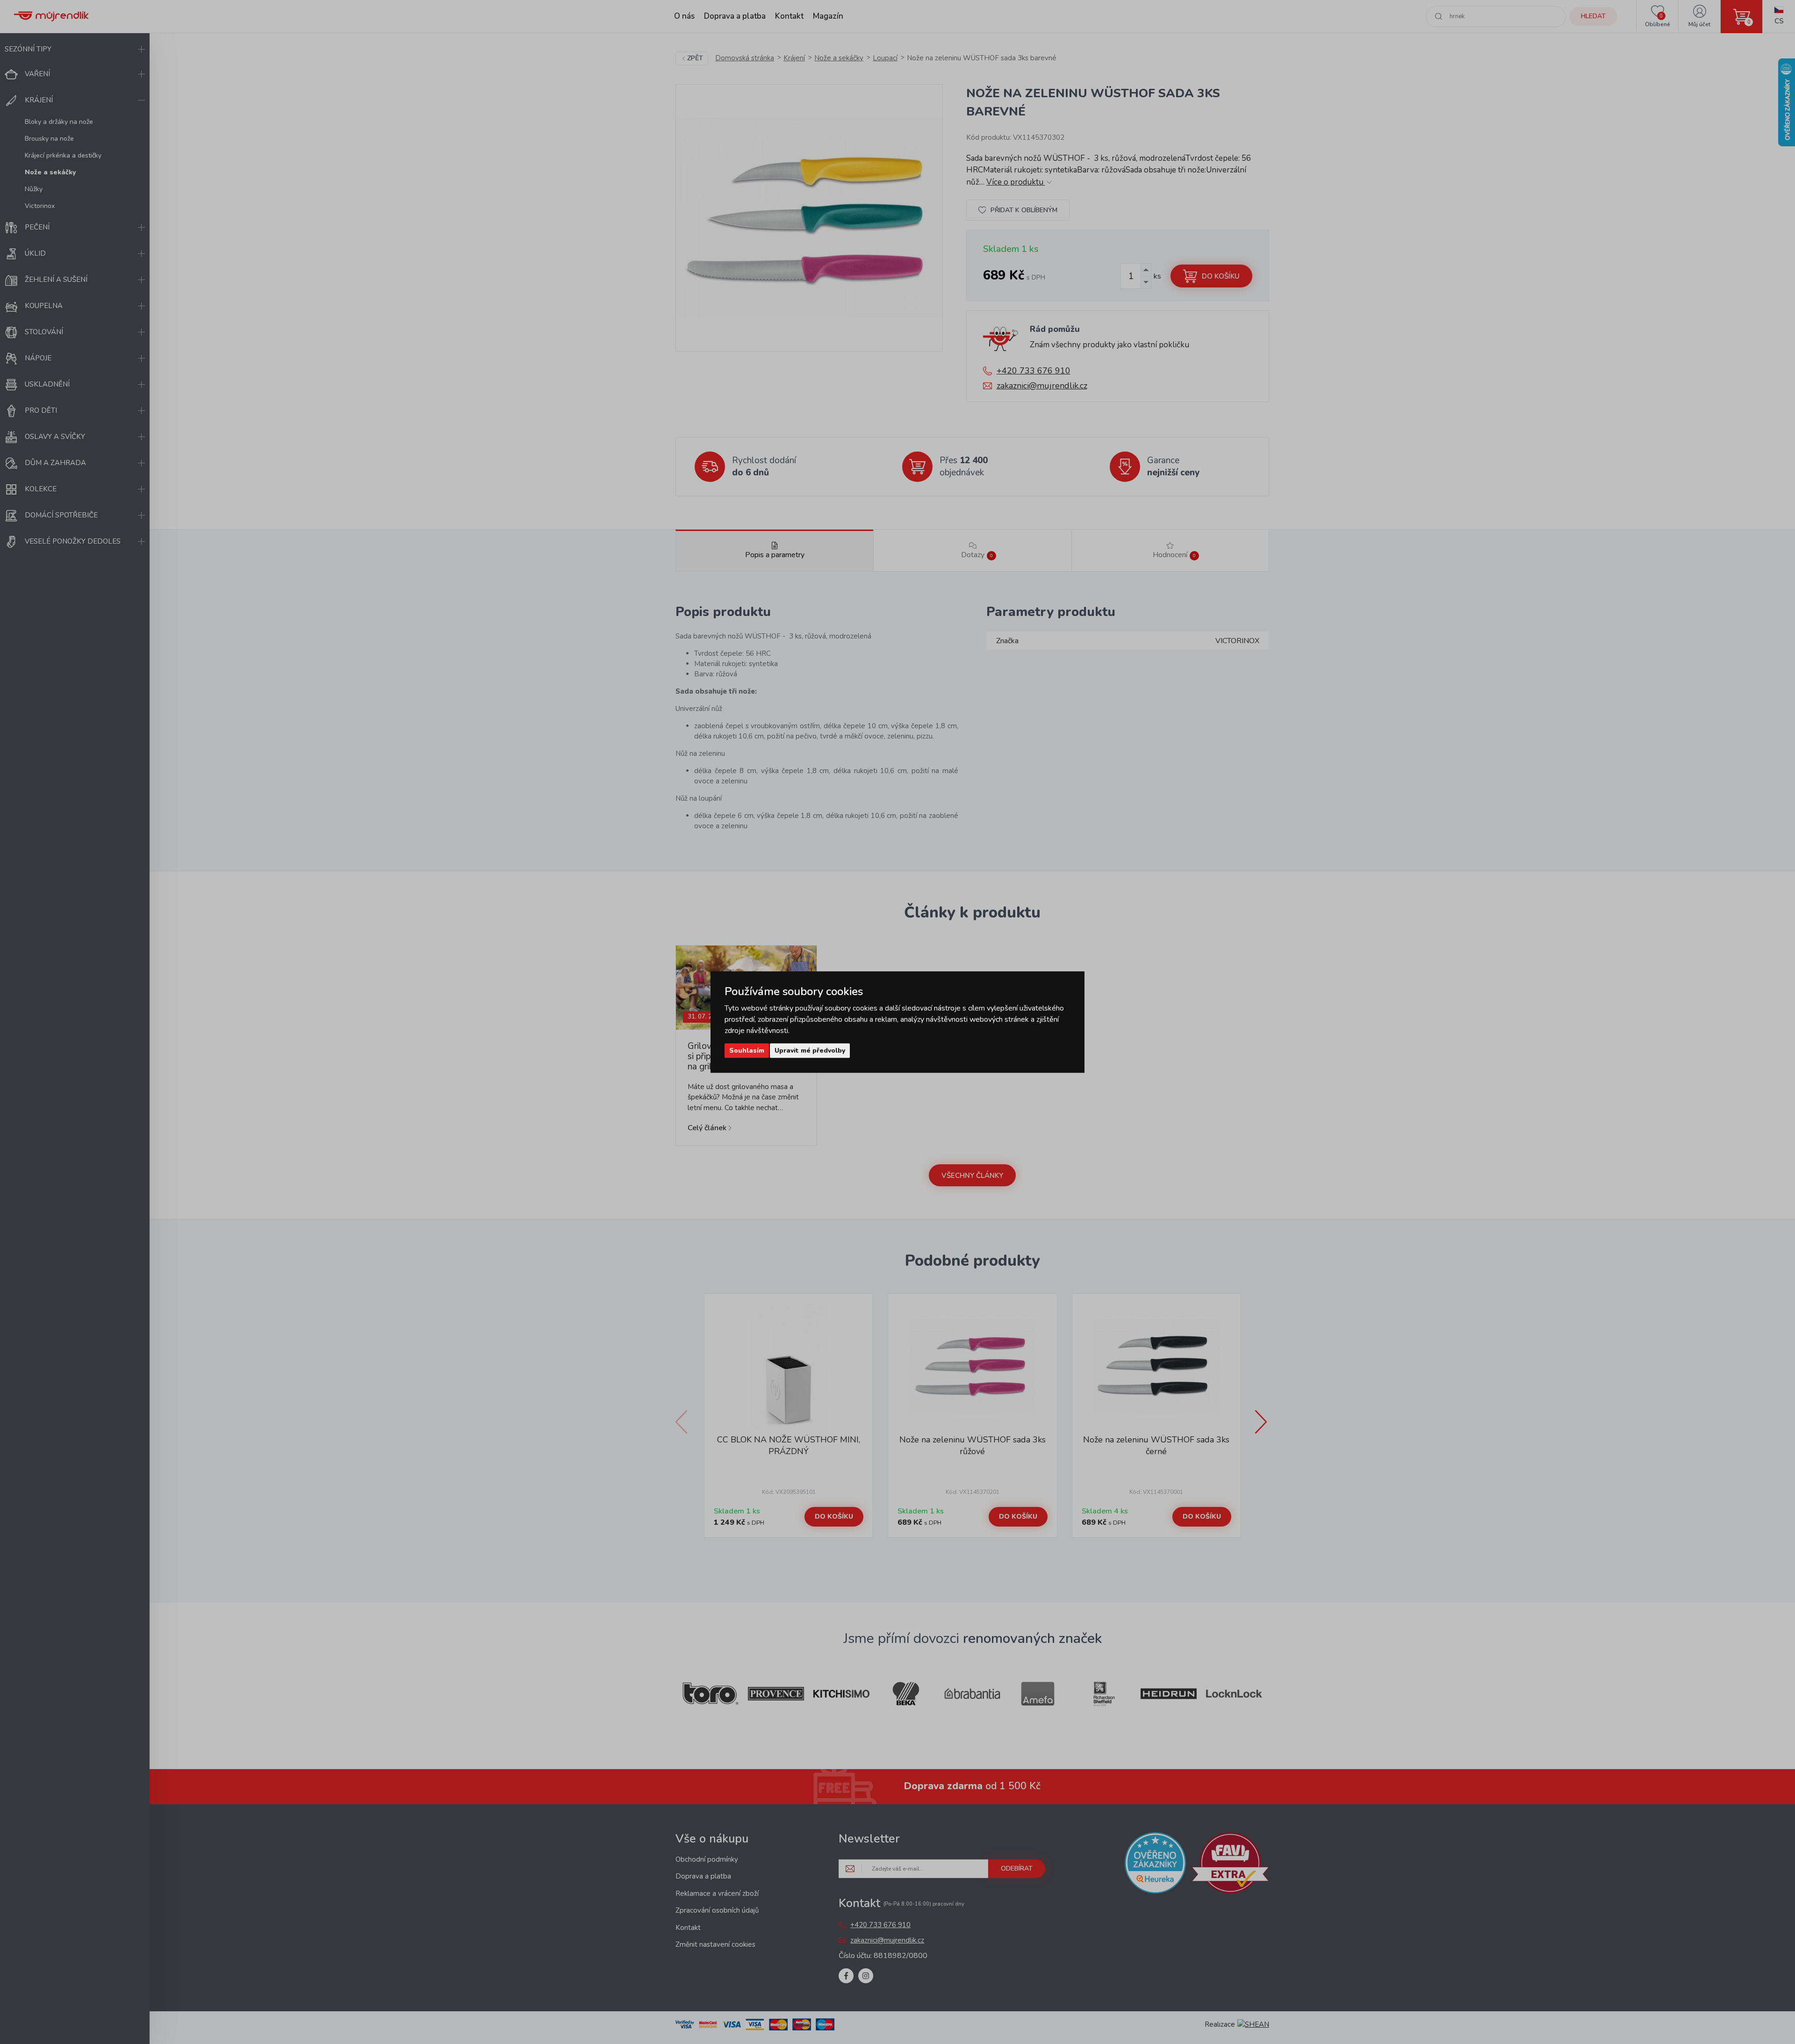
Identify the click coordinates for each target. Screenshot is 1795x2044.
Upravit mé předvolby (810, 1051)
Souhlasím (747, 1051)
